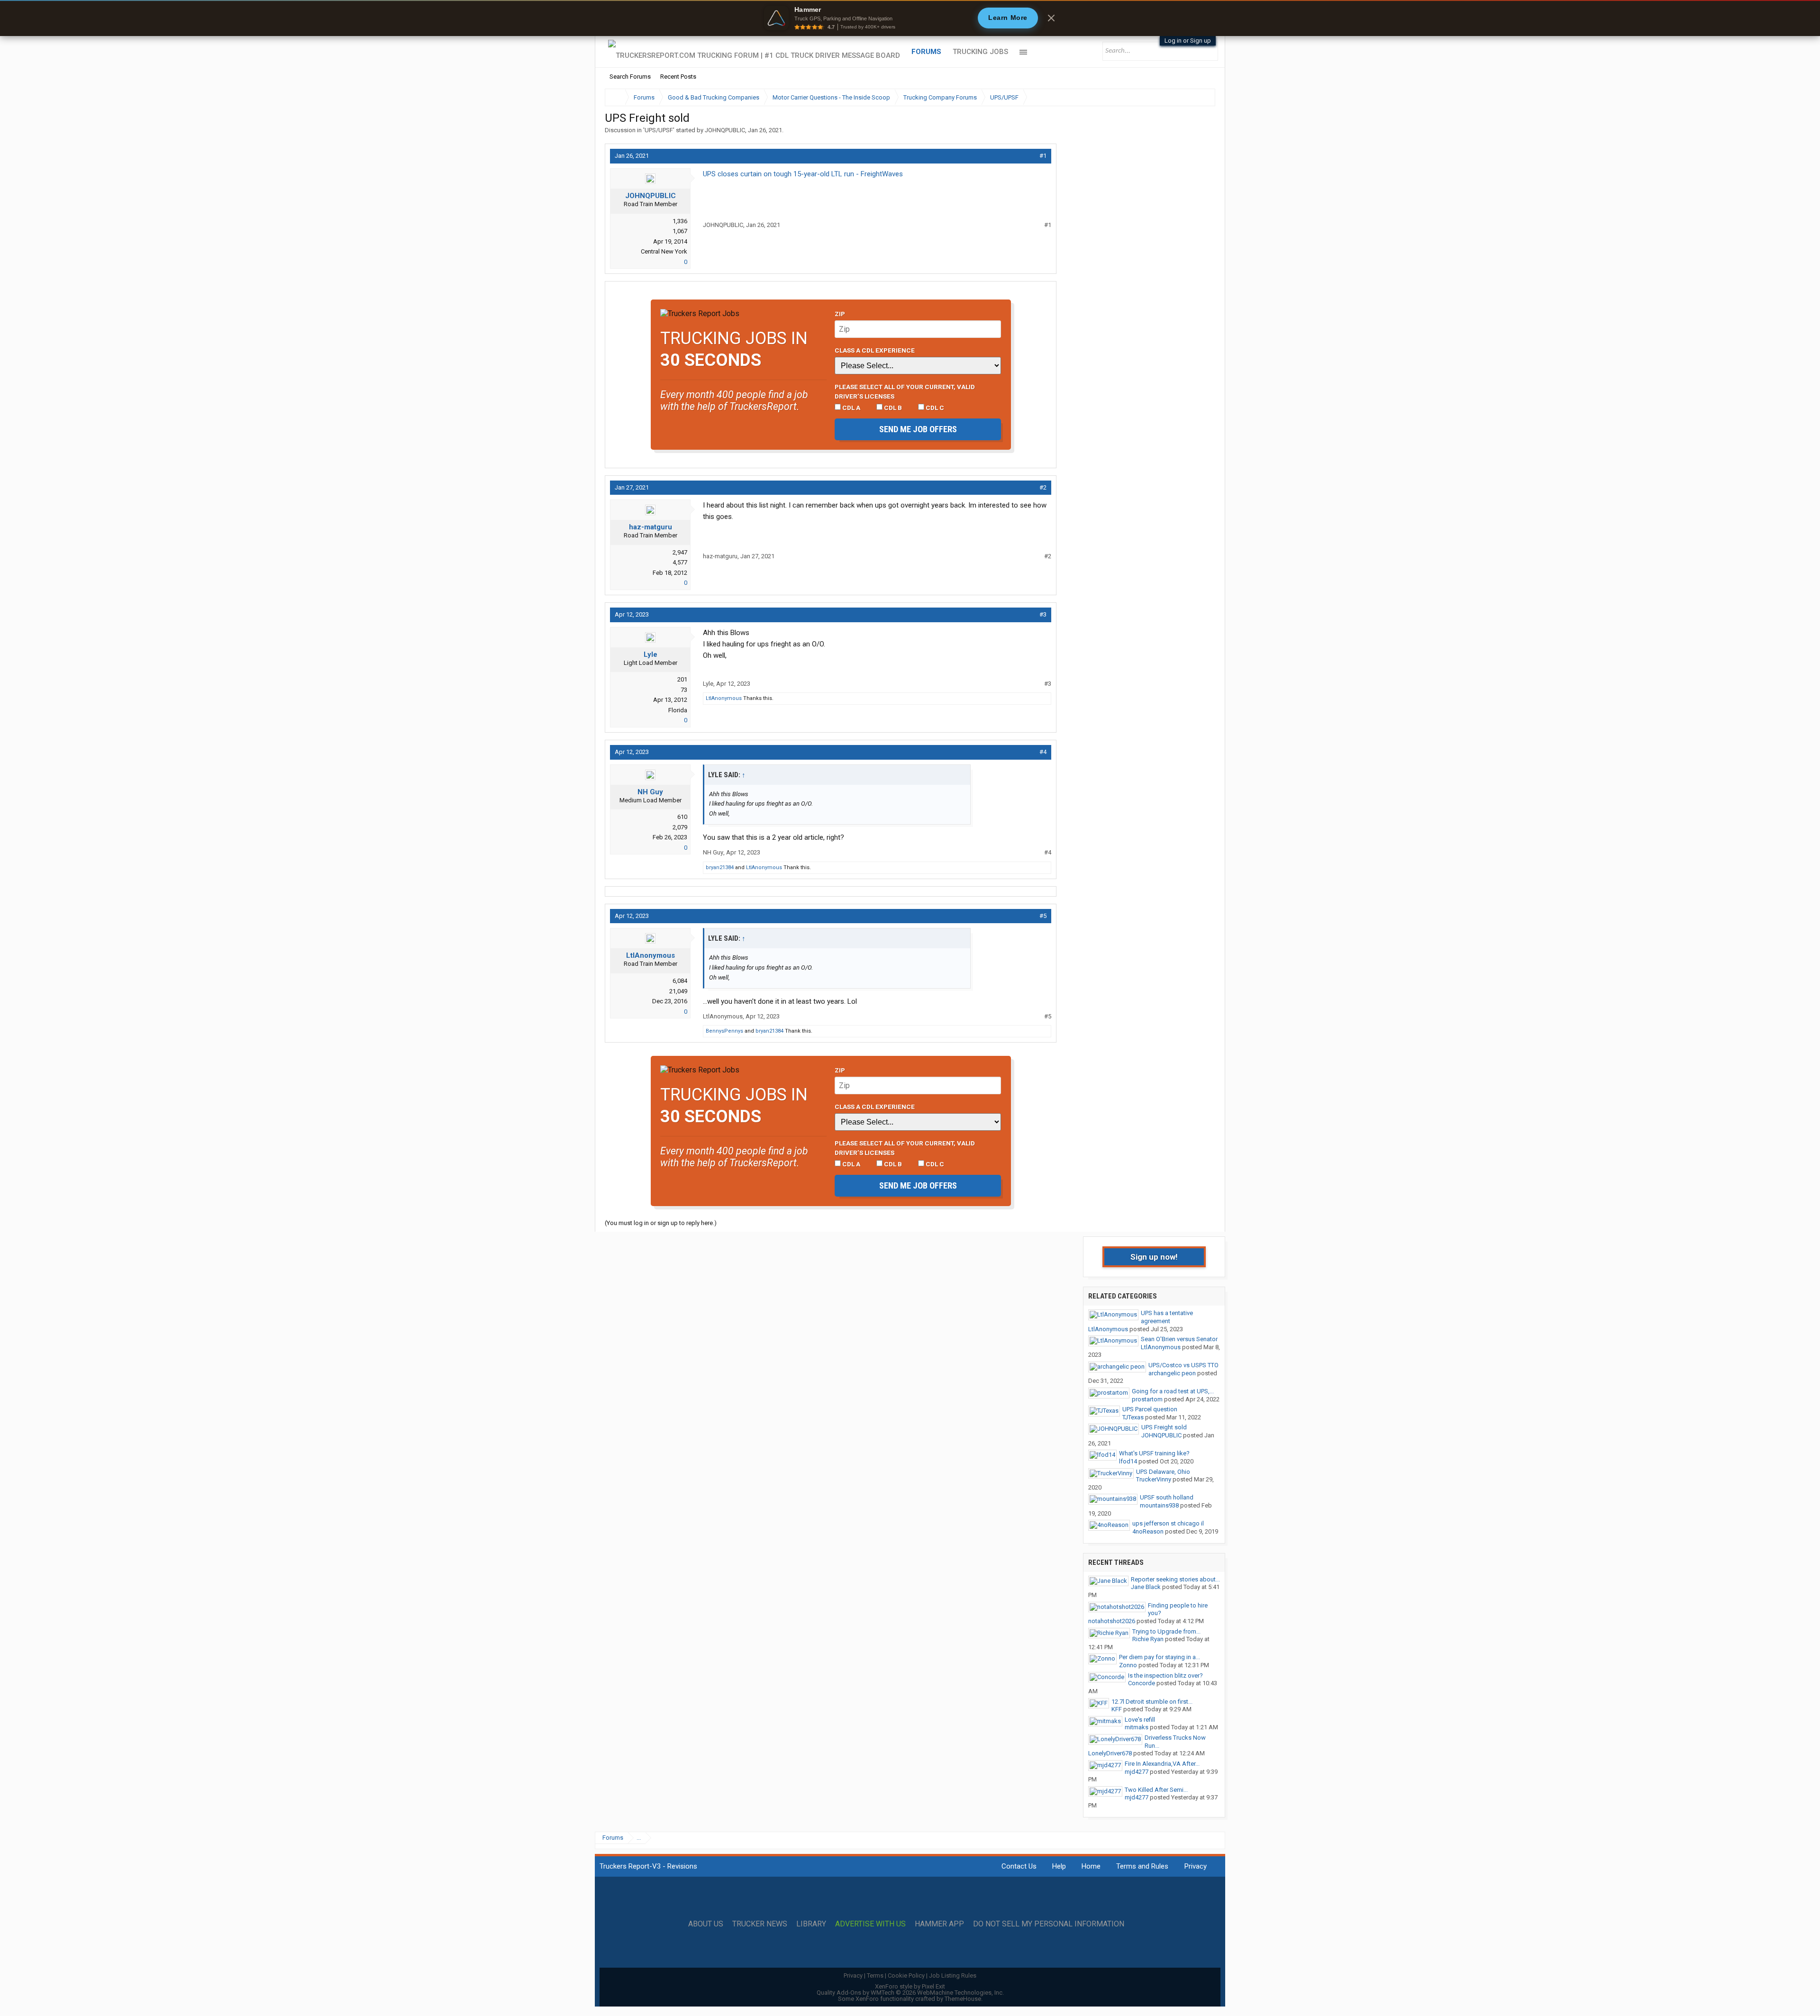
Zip (840, 314)
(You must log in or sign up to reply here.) (661, 1223)
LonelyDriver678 (1110, 1753)
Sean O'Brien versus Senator (1179, 1339)
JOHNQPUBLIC (725, 130)
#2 (1043, 487)
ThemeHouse (963, 1999)
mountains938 (1159, 1505)
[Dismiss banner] (1051, 18)
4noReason (1148, 1531)
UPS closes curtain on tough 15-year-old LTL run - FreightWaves (803, 174)
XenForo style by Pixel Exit (910, 1986)
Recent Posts (678, 77)
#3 (1043, 614)
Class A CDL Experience (875, 350)
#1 (1043, 156)
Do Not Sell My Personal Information (1049, 1924)
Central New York (664, 251)
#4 (1043, 752)
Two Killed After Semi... (1156, 1790)
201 (682, 679)
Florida (678, 710)
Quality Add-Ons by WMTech (910, 1993)
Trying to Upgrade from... (1166, 1631)
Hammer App (939, 1924)
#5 (1043, 916)
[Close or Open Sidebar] (1191, 97)
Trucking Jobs (980, 52)
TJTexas (1133, 1417)
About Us (706, 1924)
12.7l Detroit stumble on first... (1152, 1702)
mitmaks (1137, 1727)
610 (682, 817)
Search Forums (630, 77)
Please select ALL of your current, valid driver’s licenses (905, 391)
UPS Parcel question (1150, 1409)
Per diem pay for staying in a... (1160, 1657)
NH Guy (650, 792)
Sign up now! (1154, 1257)
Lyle (651, 654)
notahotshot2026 (1112, 1621)
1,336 (680, 221)
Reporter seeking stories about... (1175, 1579)
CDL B (892, 408)
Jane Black (1146, 1587)
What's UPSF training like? (1154, 1453)
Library (811, 1924)
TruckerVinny (1154, 1479)
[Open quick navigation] (1201, 97)
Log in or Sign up (1188, 41)
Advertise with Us (870, 1924)
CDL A (851, 408)
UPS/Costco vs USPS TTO (1183, 1365)
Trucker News (760, 1924)
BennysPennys (724, 1031)
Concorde (1142, 1683)
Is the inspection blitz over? (1165, 1675)
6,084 (680, 981)
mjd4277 (1137, 1772)
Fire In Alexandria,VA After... (1162, 1764)
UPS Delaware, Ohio (1163, 1472)
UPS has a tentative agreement (1167, 1317)
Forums (926, 52)
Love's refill (1140, 1720)
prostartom (1147, 1399)
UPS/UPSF (659, 130)
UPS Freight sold (1164, 1427)
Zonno (1128, 1665)
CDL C (934, 408)
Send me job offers (918, 429)
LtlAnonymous (724, 698)
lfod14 (1128, 1461)
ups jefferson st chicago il (1168, 1523)
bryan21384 (720, 867)
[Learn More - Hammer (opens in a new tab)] (910, 18)
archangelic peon (1172, 1373)
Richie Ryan (1148, 1639)
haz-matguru (651, 527)
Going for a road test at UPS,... (1173, 1391)
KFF (1117, 1709)
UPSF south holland (1167, 1497)
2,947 (680, 552)
